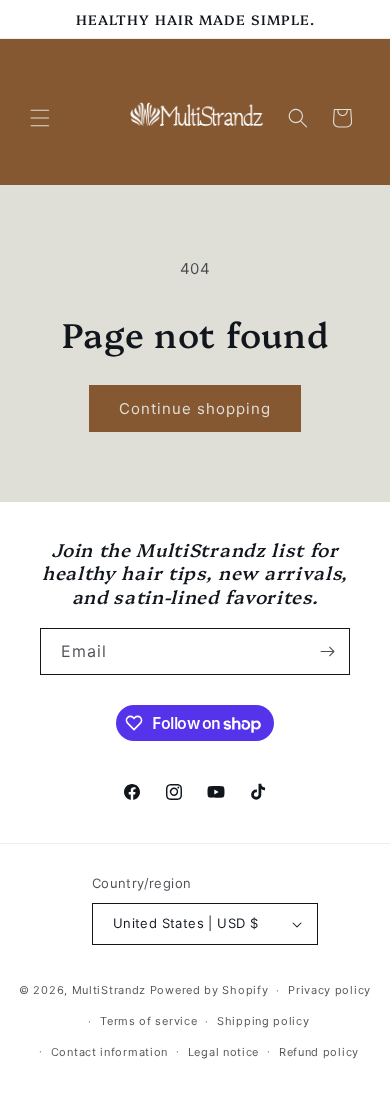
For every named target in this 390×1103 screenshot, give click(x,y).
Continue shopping (195, 408)
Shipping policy (263, 1021)
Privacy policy (329, 990)
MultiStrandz (109, 990)
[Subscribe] (327, 651)
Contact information (109, 1052)
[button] (40, 118)
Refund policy (319, 1052)
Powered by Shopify (209, 990)
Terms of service (148, 1021)
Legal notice (223, 1052)
